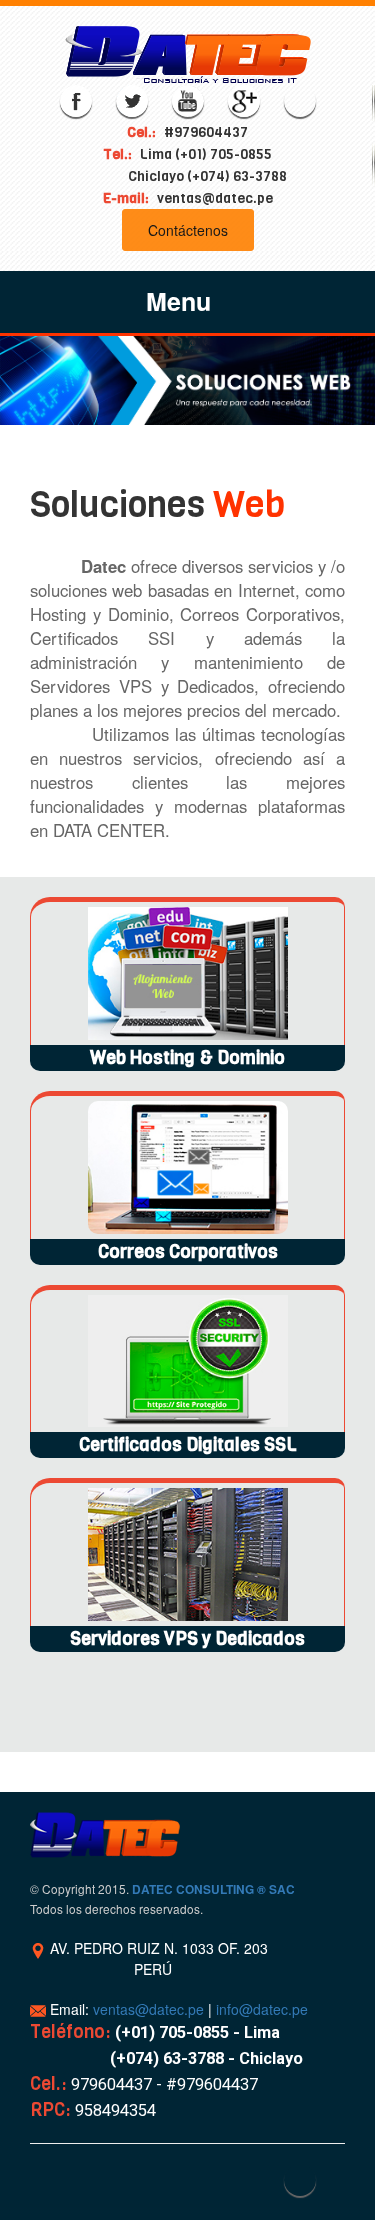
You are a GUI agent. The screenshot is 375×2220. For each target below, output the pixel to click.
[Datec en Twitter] (132, 101)
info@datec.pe (262, 2009)
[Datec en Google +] (244, 101)
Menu (178, 301)
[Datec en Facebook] (76, 101)
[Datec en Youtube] (188, 101)
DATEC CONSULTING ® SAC (213, 1889)
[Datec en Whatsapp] (300, 101)
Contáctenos (188, 230)
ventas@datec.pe (148, 2009)
